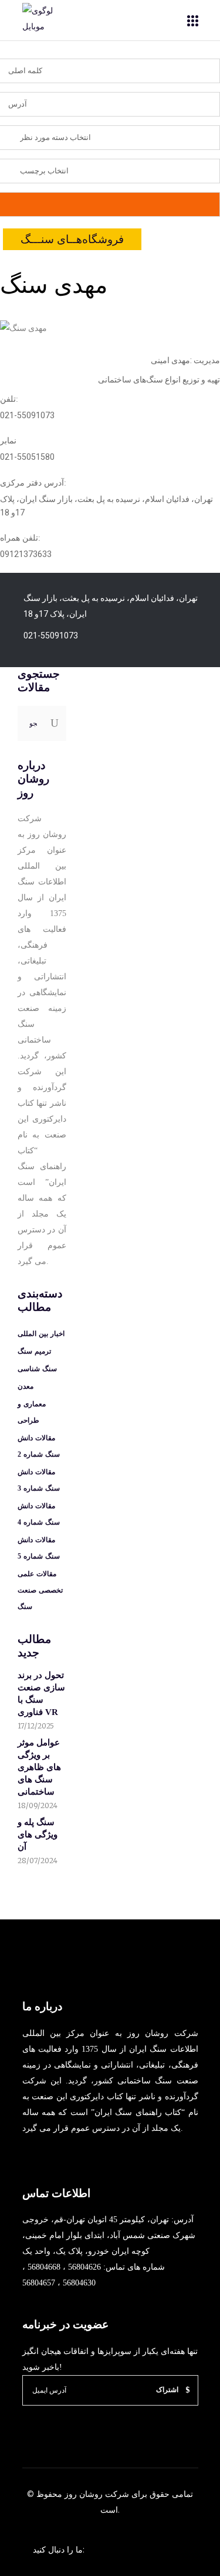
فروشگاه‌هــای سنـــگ (72, 239)
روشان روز (82, 2494)
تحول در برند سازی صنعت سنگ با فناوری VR (41, 1694)
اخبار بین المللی (41, 1334)
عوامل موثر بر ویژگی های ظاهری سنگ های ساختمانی (39, 1767)
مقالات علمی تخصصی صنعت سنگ (40, 1590)
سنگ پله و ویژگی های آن (38, 1834)
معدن (26, 1386)
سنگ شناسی (37, 1369)
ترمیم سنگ (34, 1351)
